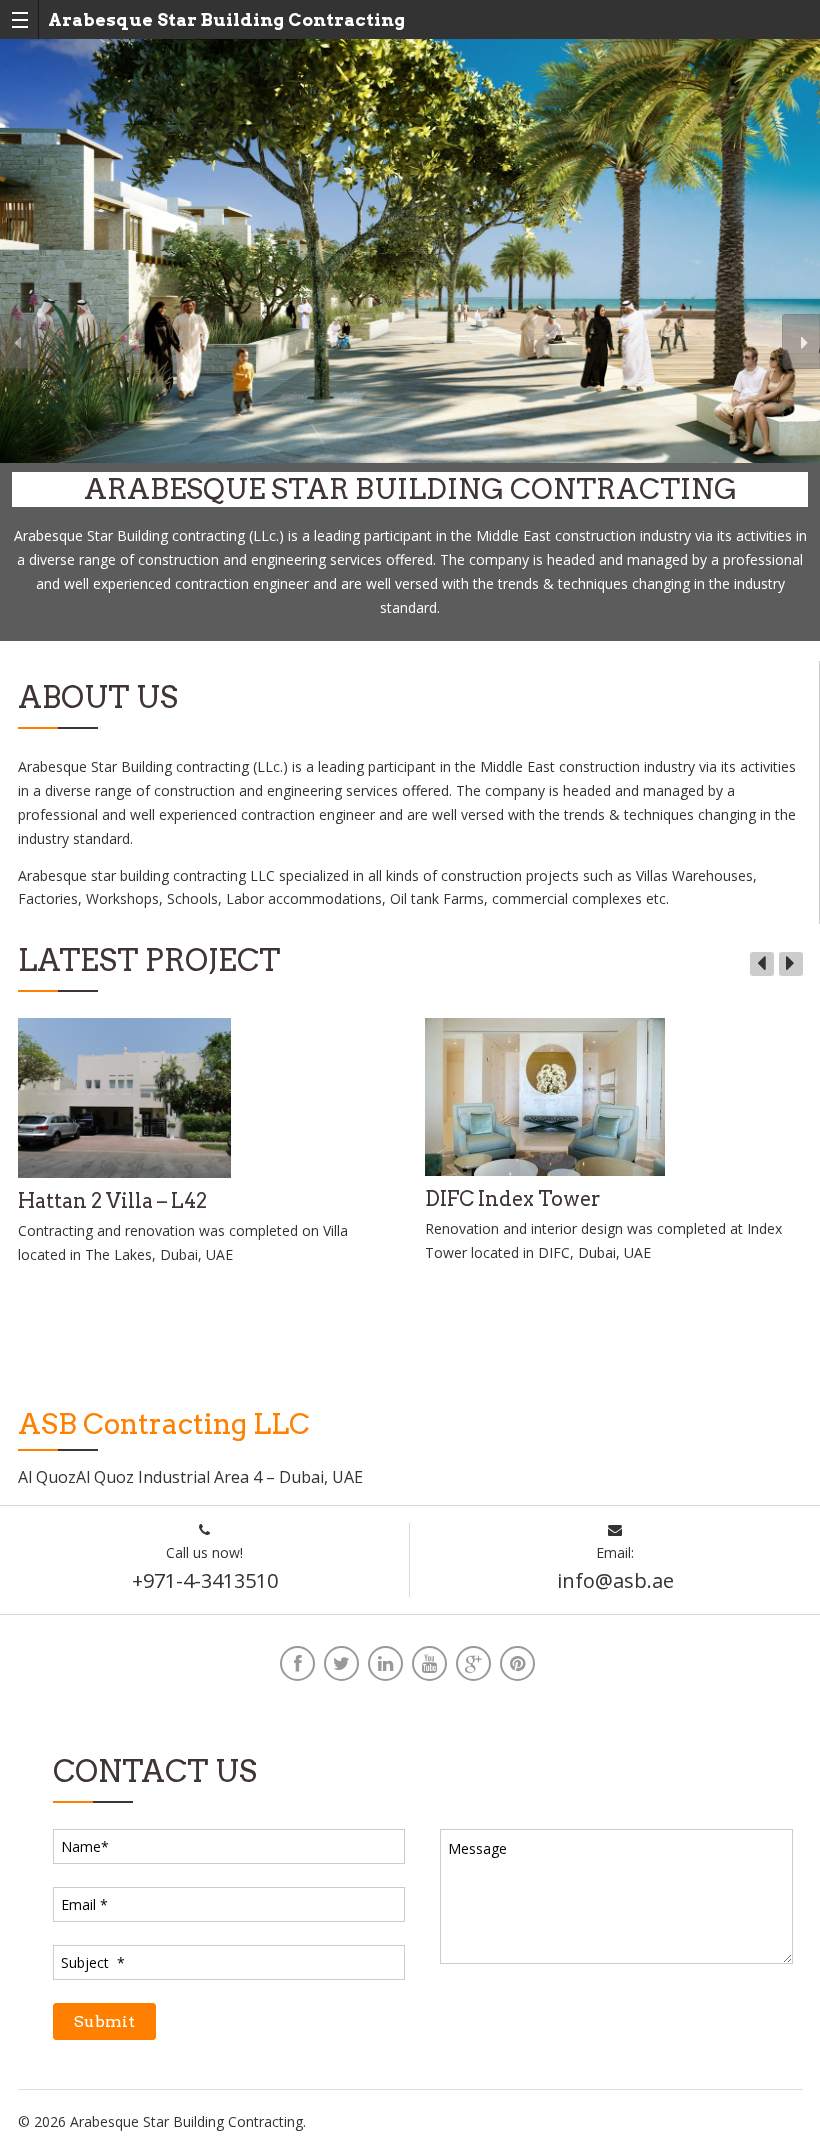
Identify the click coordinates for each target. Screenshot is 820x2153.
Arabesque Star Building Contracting (226, 19)
